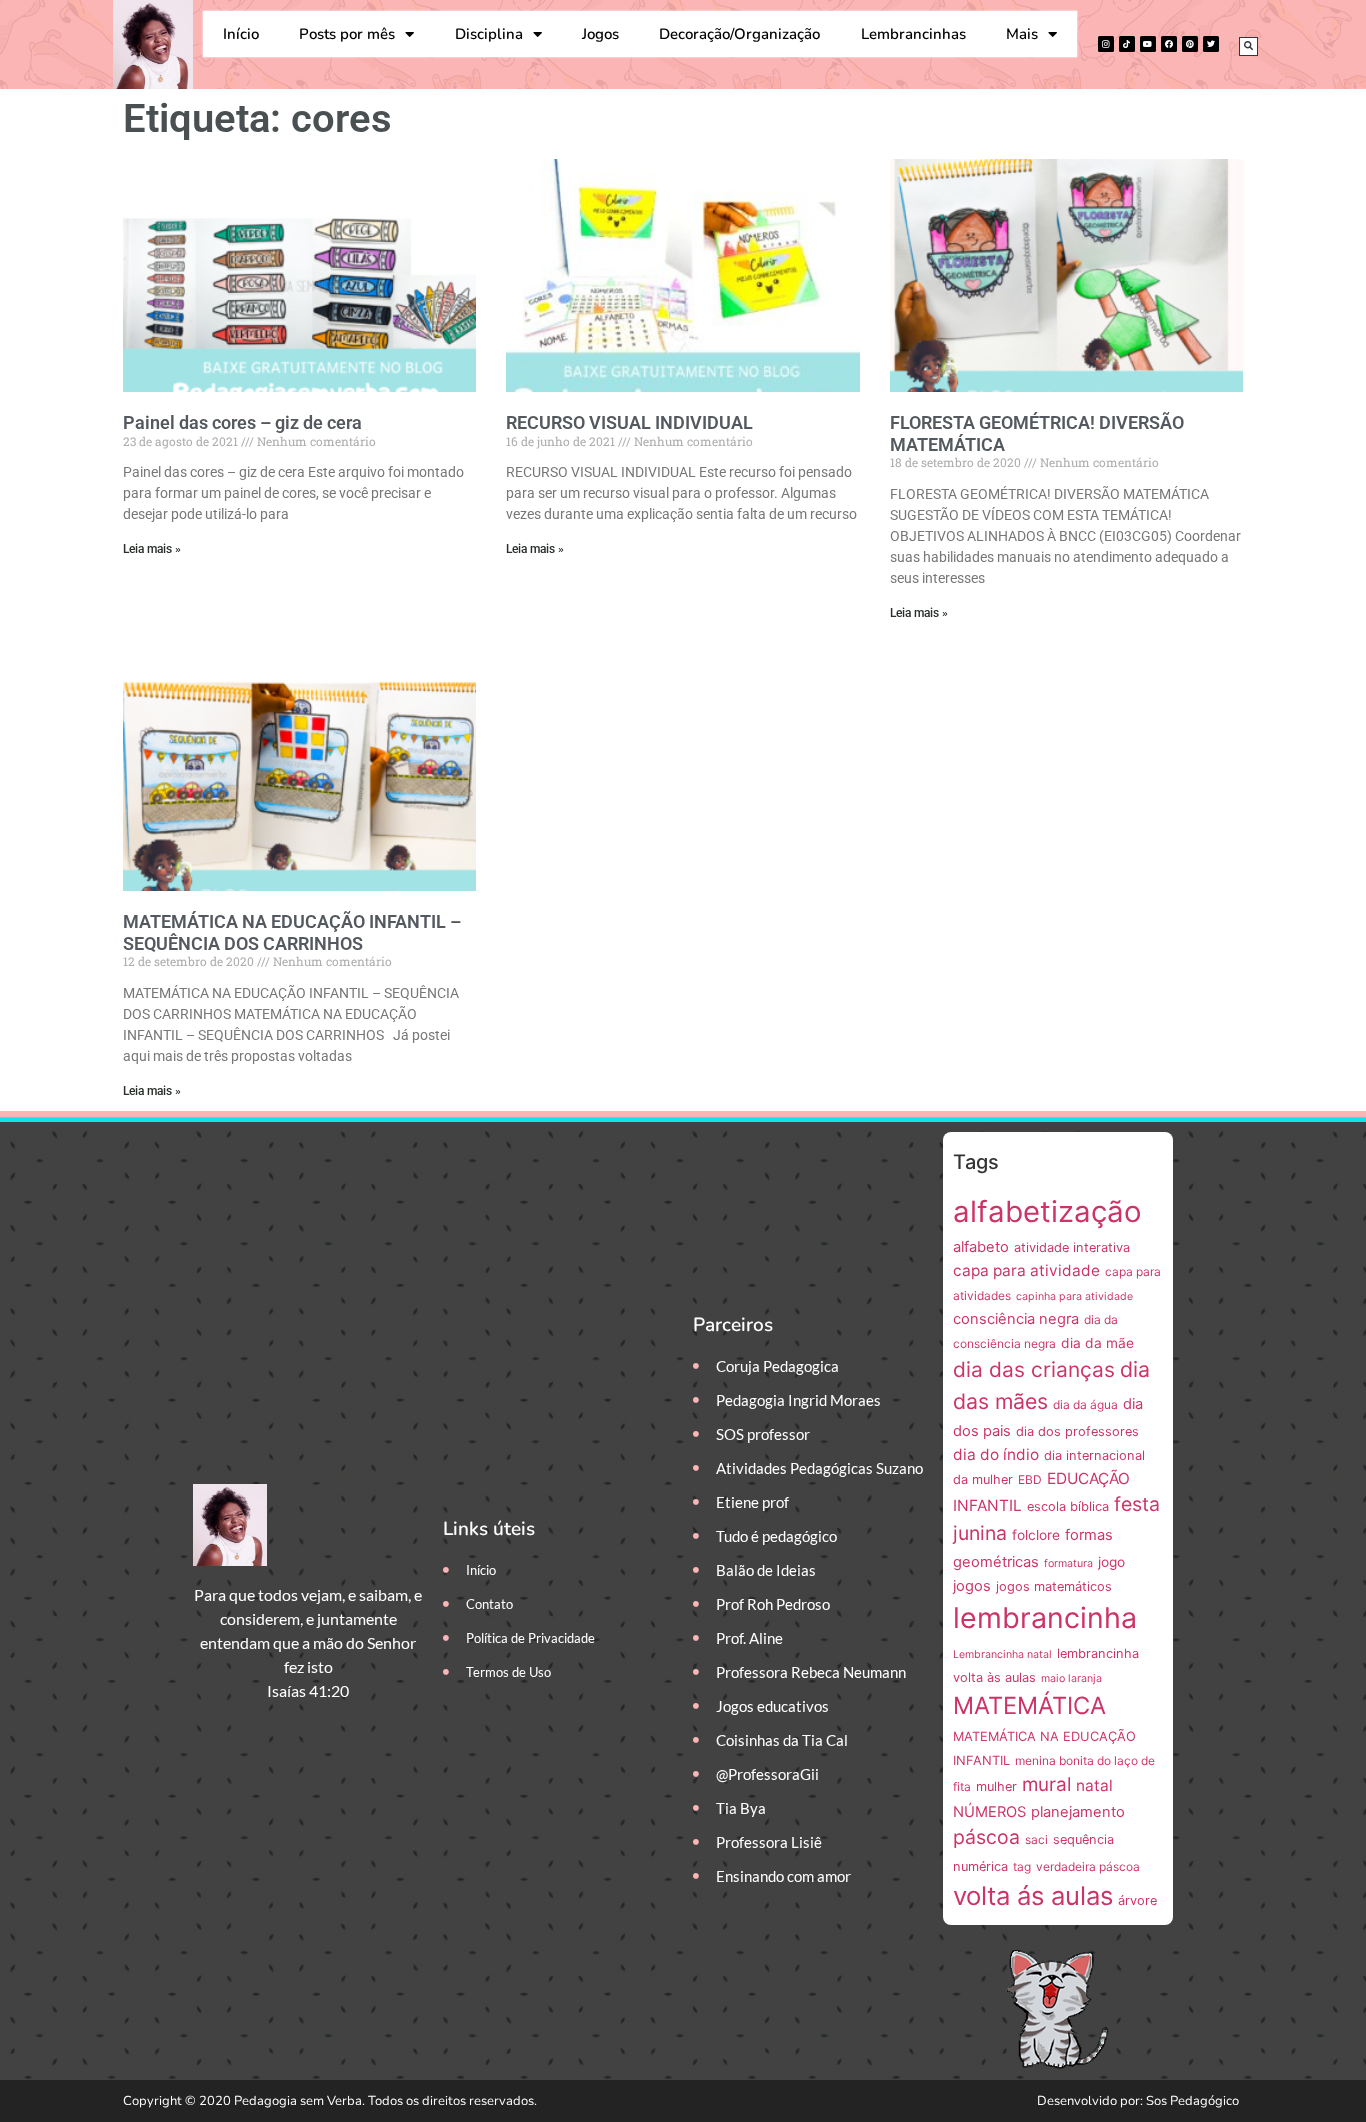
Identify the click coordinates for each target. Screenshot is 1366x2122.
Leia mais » (152, 549)
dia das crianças (1034, 1369)
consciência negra (1016, 1319)
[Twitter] (1211, 44)
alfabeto (981, 1247)
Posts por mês (347, 34)
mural (1046, 1784)
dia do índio (996, 1454)
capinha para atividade (1074, 1296)
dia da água (1085, 1404)
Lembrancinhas (913, 34)
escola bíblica (1068, 1506)
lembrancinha (1045, 1617)
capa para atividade (1026, 1270)
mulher (996, 1786)
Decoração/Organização (739, 34)
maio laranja (1071, 1678)
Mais (1022, 34)
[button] (1248, 46)
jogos (972, 1586)
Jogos (600, 34)
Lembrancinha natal (1002, 1654)
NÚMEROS (989, 1812)
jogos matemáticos (1054, 1586)
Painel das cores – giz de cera (242, 422)
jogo (1111, 1562)
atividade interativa (1072, 1247)
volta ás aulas (1033, 1895)
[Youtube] (1148, 44)
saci (1036, 1839)
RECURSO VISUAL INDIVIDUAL (629, 422)
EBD (1030, 1479)
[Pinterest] (1190, 44)
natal (1094, 1785)
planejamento (1078, 1812)
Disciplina (489, 34)
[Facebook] (1169, 44)
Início (241, 34)
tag (1022, 1866)
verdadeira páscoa (1088, 1866)
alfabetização (1047, 1211)
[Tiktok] (1127, 44)
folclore (1036, 1535)
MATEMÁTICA (1029, 1705)
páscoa (986, 1837)
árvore (1137, 1900)
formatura (1068, 1563)
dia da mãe (1097, 1343)
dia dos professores (1077, 1431)
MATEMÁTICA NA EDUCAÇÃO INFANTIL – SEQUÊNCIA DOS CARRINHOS (292, 932)
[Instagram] (1106, 44)
